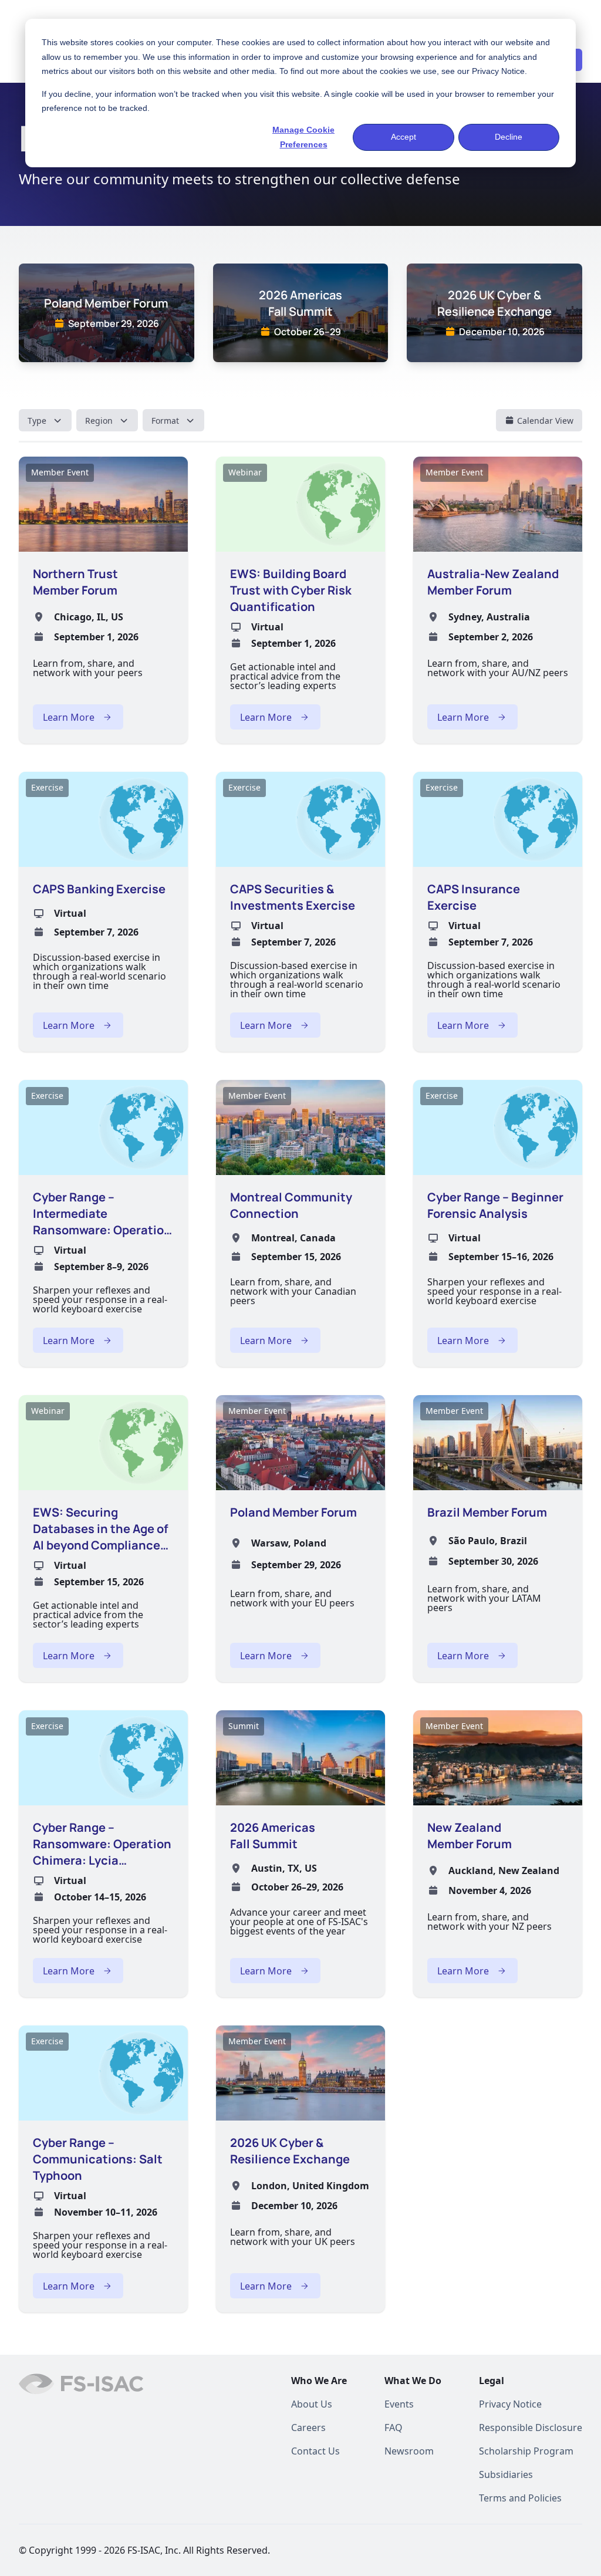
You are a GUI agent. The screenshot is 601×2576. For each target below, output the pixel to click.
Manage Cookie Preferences (303, 137)
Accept (404, 137)
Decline (509, 137)
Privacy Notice (498, 71)
